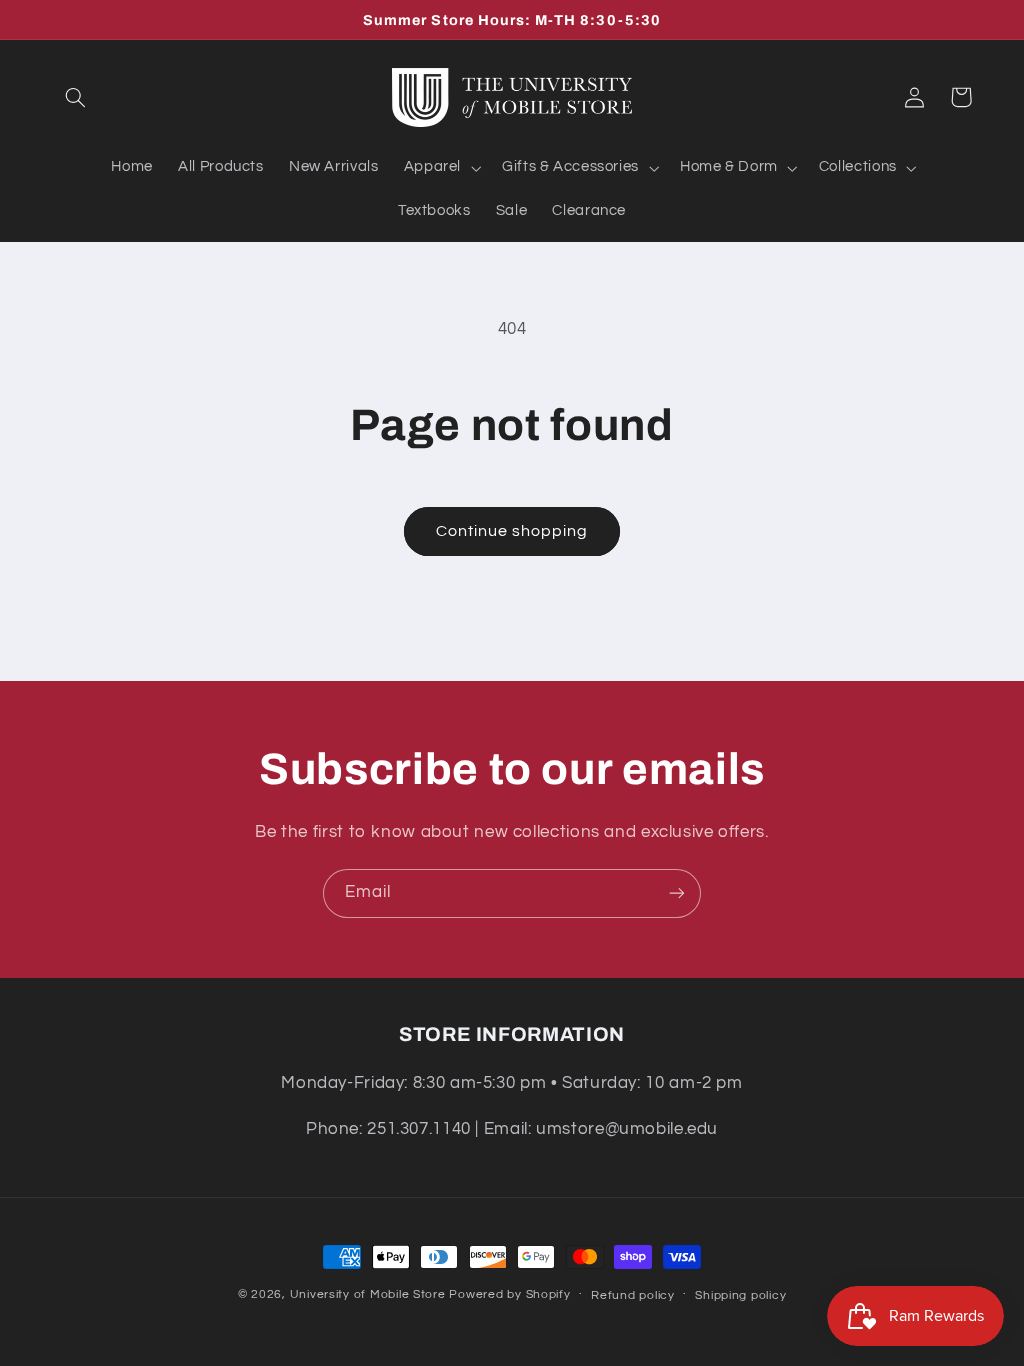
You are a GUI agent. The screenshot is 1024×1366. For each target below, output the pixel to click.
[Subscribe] (677, 893)
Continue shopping (512, 531)
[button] (76, 97)
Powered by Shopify (509, 1294)
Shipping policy (740, 1295)
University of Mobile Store (368, 1294)
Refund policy (633, 1295)
